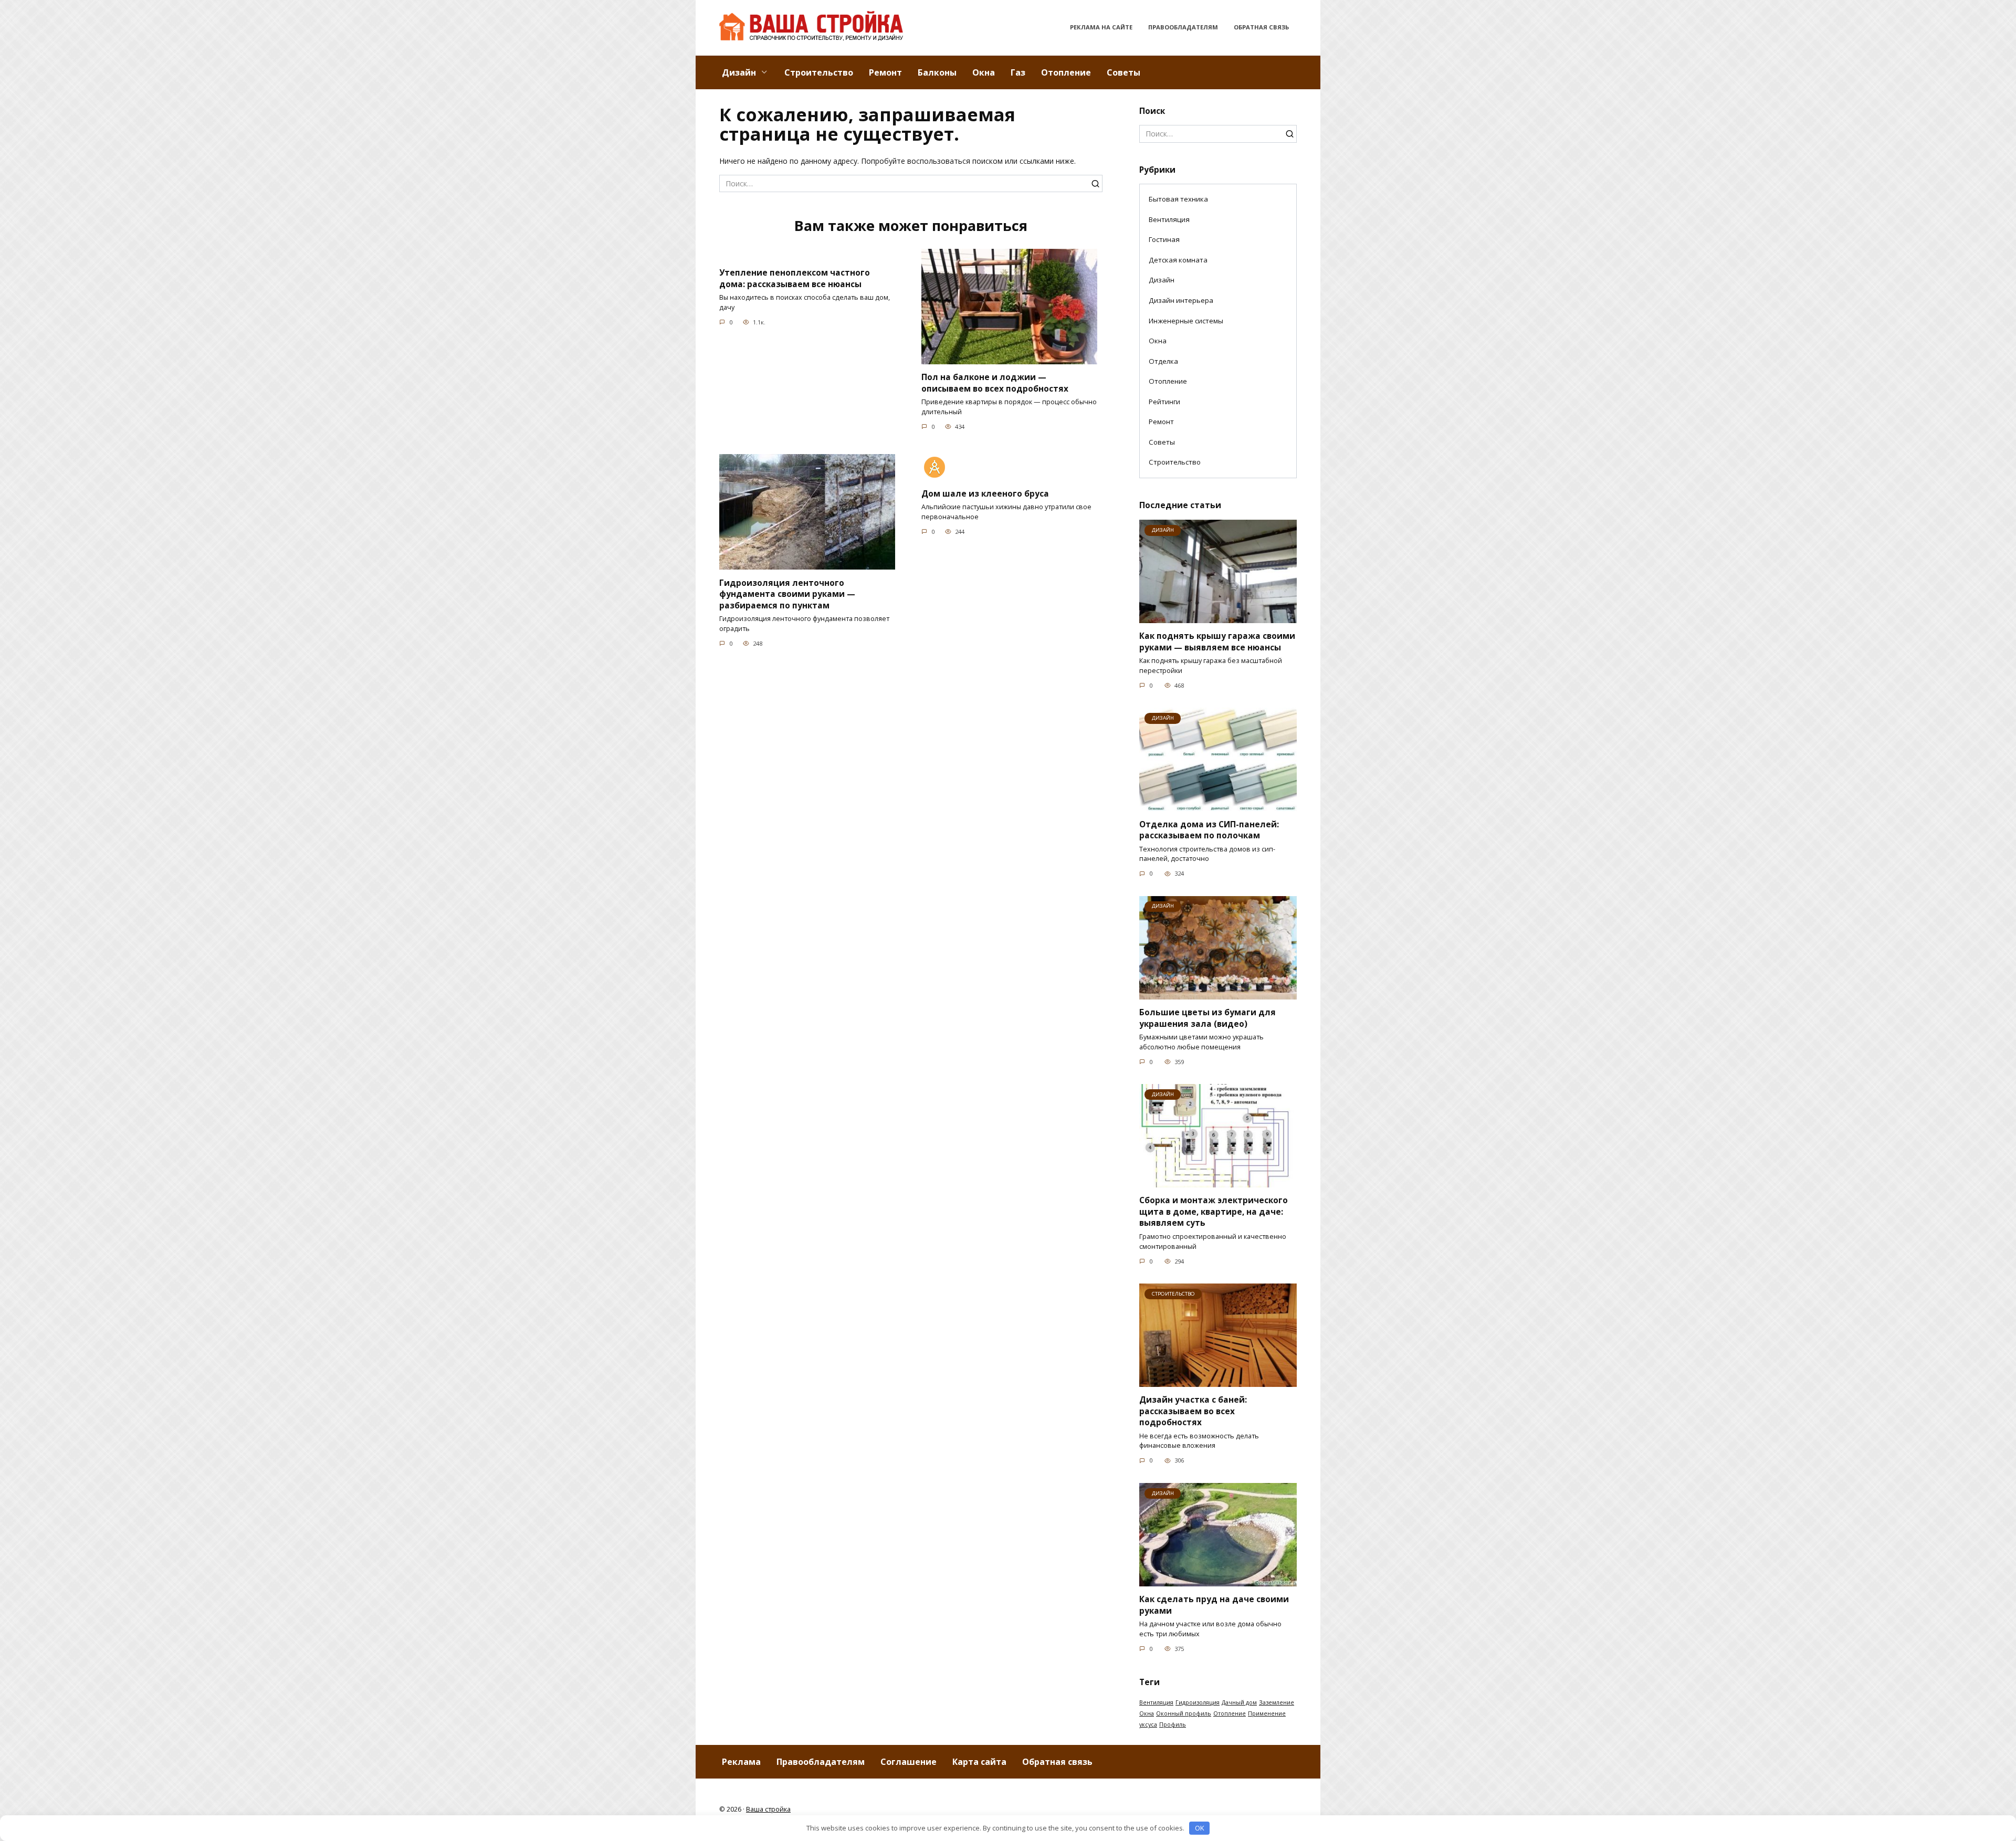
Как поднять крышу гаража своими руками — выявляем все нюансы (1217, 642)
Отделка (1163, 361)
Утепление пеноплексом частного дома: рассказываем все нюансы (795, 278)
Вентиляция (1169, 219)
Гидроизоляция (1198, 1702)
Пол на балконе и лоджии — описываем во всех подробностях (995, 383)
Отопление (1066, 72)
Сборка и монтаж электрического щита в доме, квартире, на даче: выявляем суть (1214, 1212)
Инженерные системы (1186, 321)
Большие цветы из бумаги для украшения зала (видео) (1207, 1018)
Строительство (819, 72)
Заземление (1277, 1702)
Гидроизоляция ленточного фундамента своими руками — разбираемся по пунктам (787, 594)
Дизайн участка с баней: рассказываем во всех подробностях (1193, 1411)
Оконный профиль (1184, 1713)
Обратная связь (1261, 27)
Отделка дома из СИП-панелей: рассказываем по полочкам (1209, 830)
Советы (1123, 72)
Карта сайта (979, 1762)
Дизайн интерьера (1181, 300)
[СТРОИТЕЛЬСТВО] (1218, 1381)
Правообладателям (1183, 27)
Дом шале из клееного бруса (985, 493)
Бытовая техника (1178, 199)
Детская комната (1178, 260)
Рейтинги (1164, 402)
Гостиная (1164, 239)
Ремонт (885, 72)
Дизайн (739, 72)
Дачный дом (1239, 1702)
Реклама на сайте (1101, 27)
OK (1200, 1828)
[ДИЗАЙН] (1218, 618)
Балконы (937, 72)
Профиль (1173, 1724)
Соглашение (909, 1762)
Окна (984, 72)
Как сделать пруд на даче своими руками (1214, 1605)
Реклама (741, 1762)
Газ (1018, 72)
